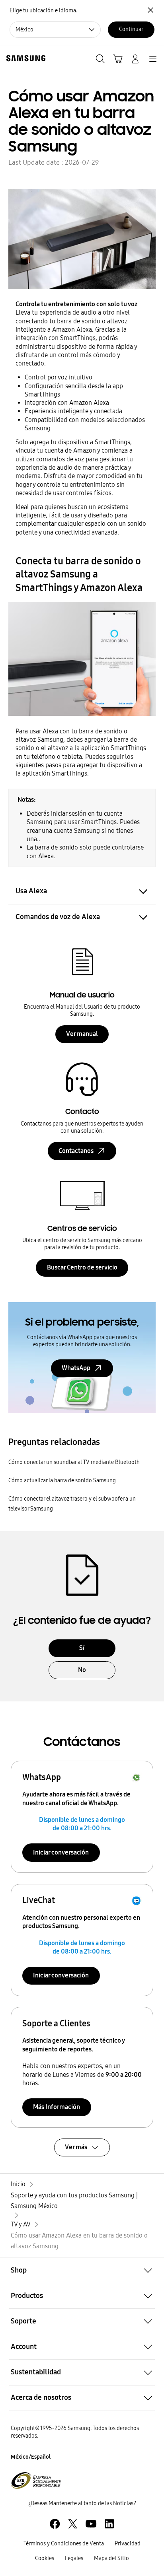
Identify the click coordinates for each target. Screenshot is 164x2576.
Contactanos (76, 1151)
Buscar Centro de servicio (82, 1267)
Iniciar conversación (61, 1852)
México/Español (31, 2457)
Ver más (76, 2147)
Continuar (131, 29)
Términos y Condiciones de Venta (64, 2544)
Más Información (57, 2107)
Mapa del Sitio (111, 2558)
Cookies (45, 2558)
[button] (82, 2270)
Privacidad (128, 2544)
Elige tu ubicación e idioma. (43, 11)
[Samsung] (24, 58)
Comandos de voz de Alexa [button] (58, 917)
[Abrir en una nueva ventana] (55, 2524)
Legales (74, 2558)
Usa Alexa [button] (31, 891)
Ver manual (82, 1034)
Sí (82, 1648)
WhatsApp (76, 1368)
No (82, 1670)
